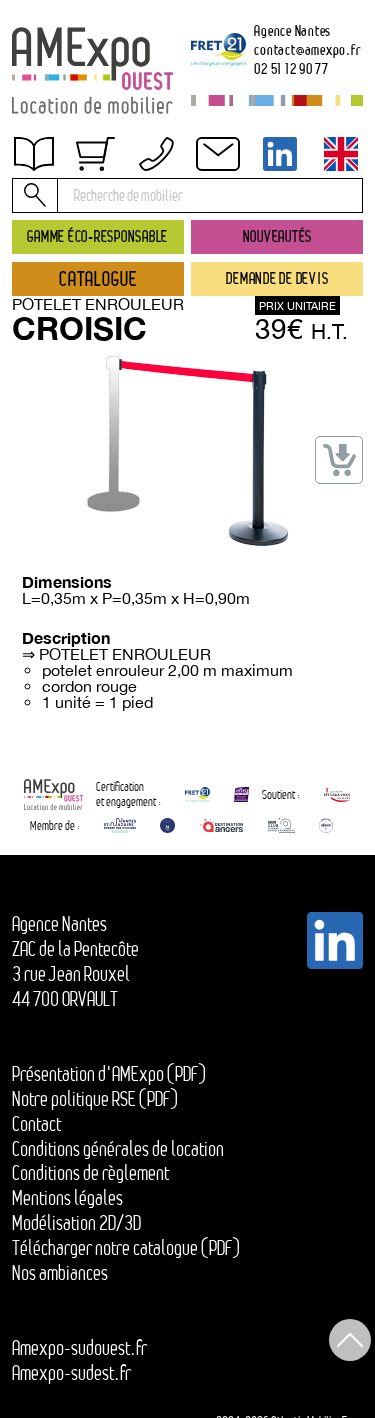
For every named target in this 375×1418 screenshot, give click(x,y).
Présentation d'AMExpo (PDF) (109, 1074)
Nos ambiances (60, 1273)
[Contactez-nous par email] (218, 154)
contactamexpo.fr (307, 49)
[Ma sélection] (95, 154)
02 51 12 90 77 (291, 68)
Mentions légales (67, 1198)
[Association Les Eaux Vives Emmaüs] (337, 794)
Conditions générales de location (118, 1149)
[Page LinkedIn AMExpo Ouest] (280, 154)
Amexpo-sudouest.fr (79, 1348)
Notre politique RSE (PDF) (95, 1099)
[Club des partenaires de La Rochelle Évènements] (167, 825)
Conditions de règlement (109, 219)
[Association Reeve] (326, 825)
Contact (36, 1124)
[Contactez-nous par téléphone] (157, 154)
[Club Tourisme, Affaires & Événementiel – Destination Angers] (281, 825)
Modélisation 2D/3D (76, 1223)
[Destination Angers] (221, 825)
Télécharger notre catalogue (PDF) (126, 1248)
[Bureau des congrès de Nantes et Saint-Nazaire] (120, 825)
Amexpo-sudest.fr (71, 1373)
